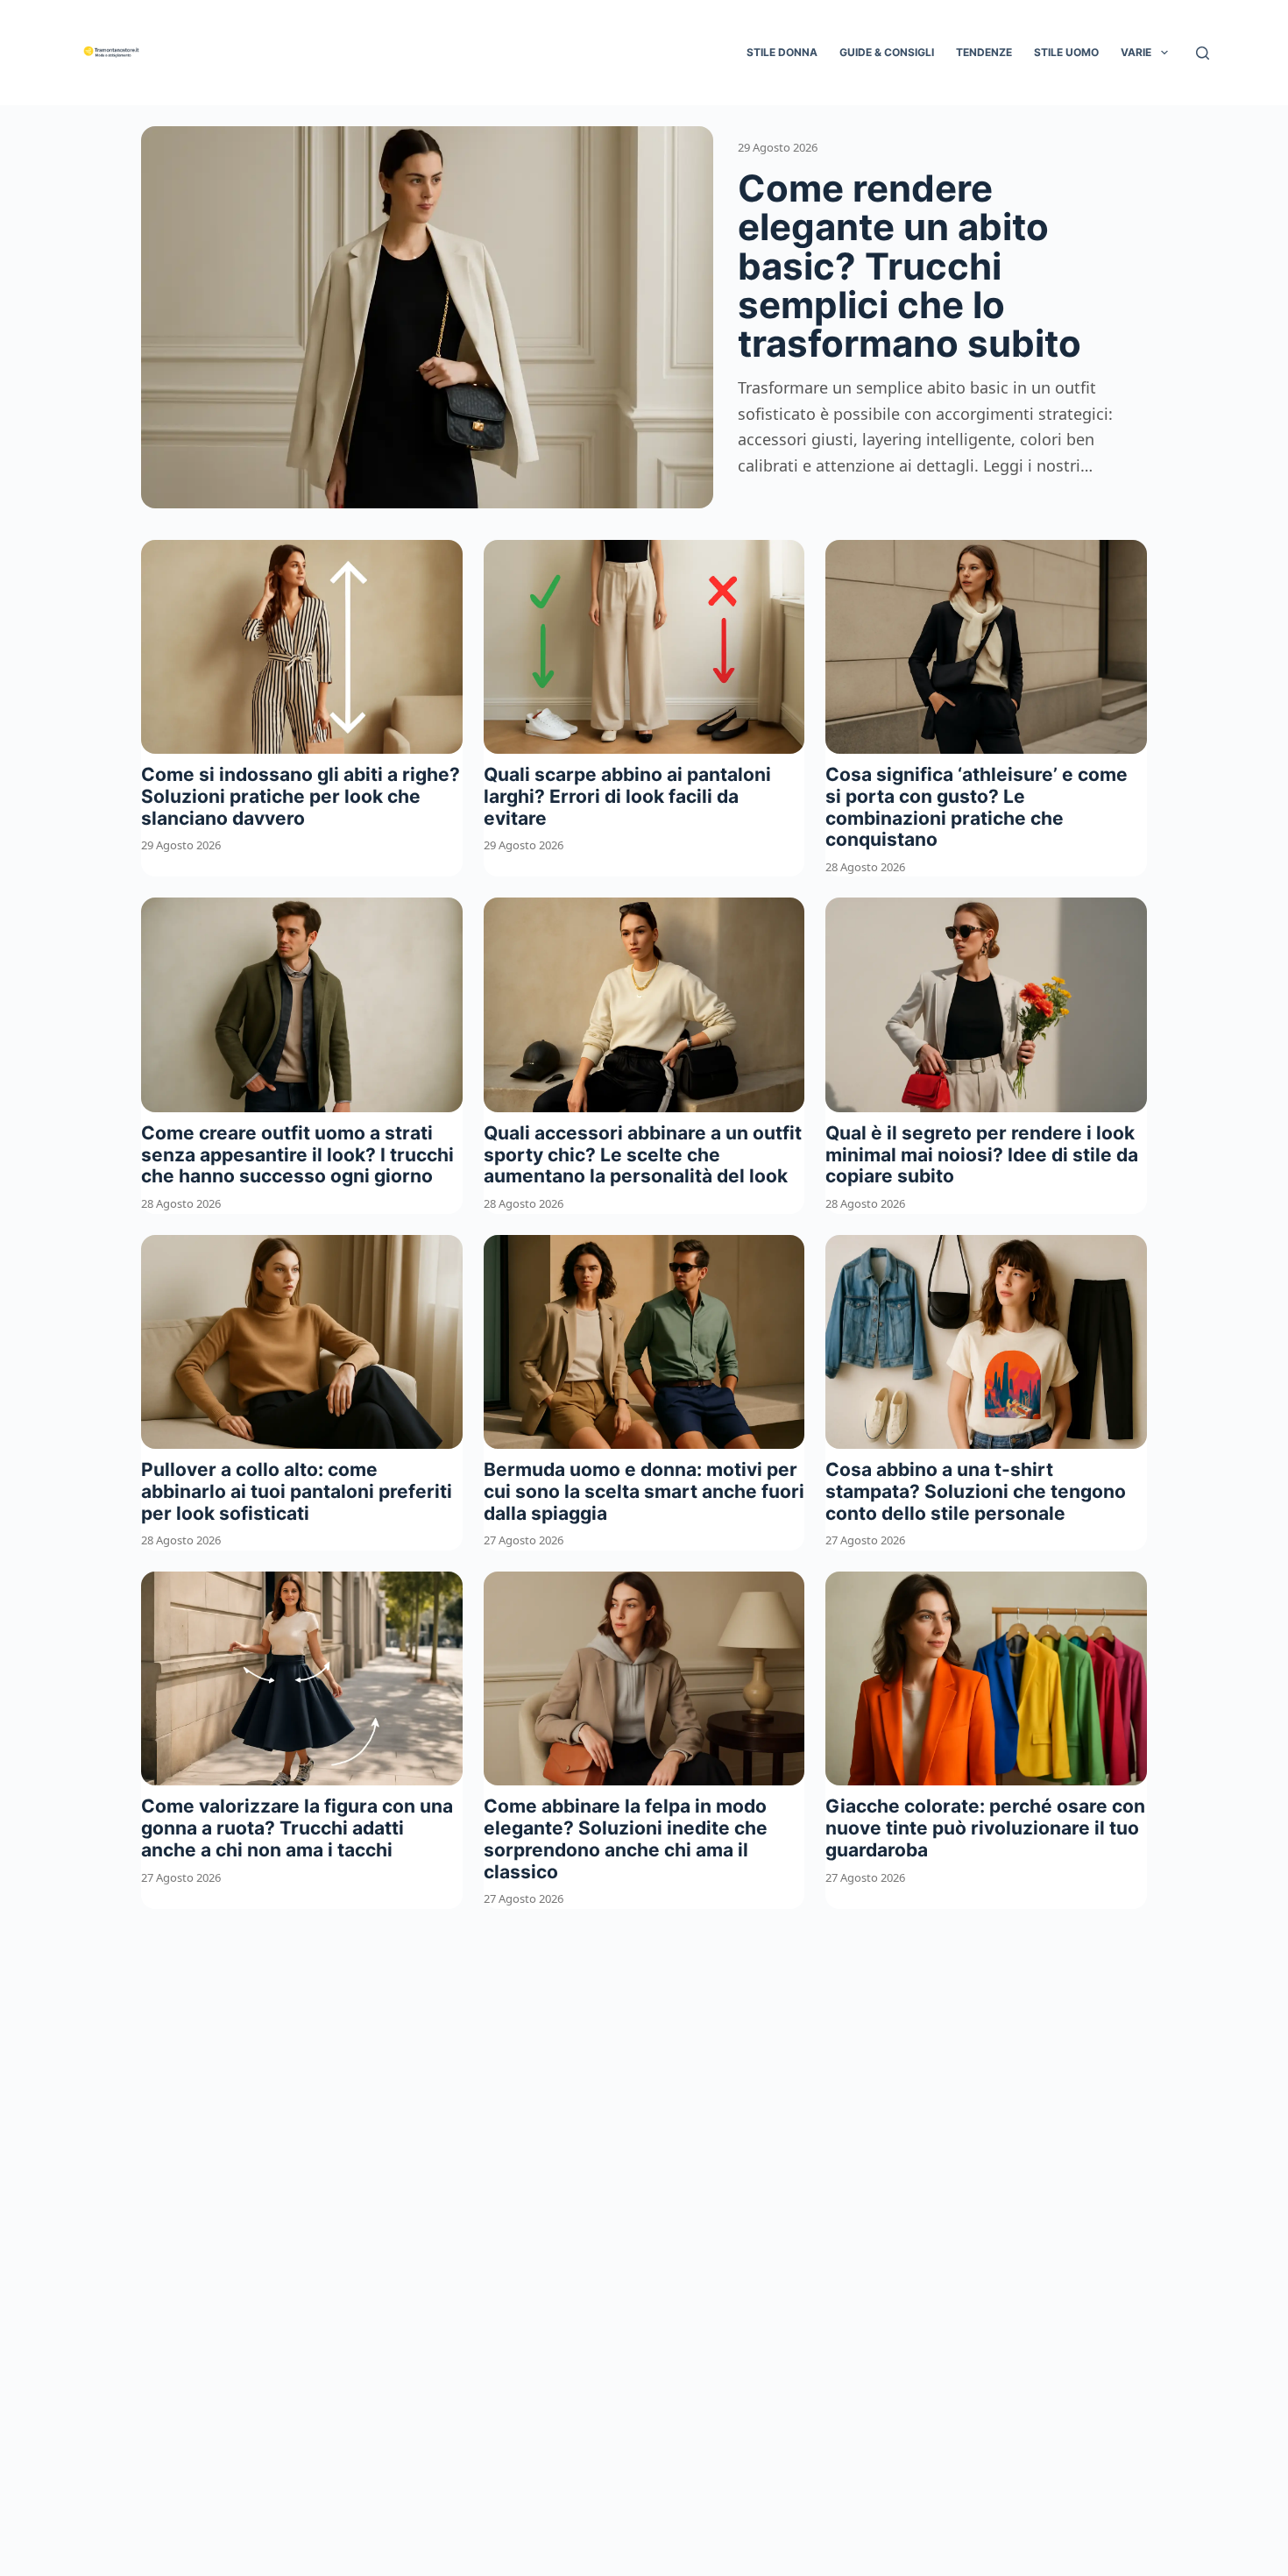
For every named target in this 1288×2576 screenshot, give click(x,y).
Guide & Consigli (887, 52)
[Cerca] (1203, 53)
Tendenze (984, 52)
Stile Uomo (1066, 52)
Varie (1136, 52)
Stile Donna (782, 52)
